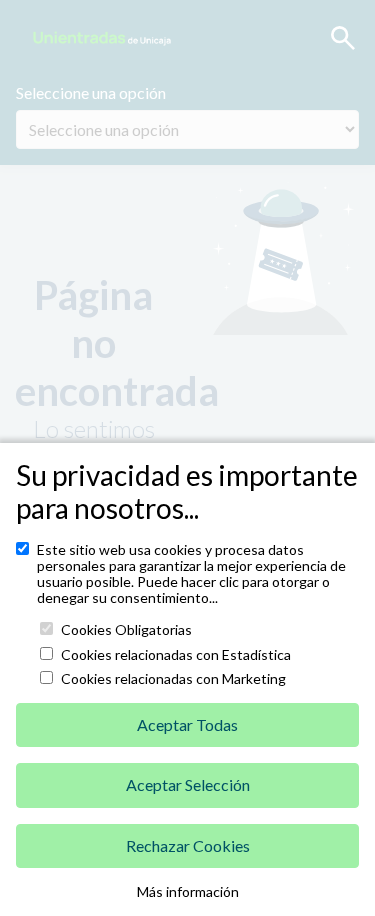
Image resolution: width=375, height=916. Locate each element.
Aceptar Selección (188, 784)
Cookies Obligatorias (126, 630)
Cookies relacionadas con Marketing (173, 679)
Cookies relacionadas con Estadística (176, 655)
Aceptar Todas (187, 724)
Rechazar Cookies (188, 845)
